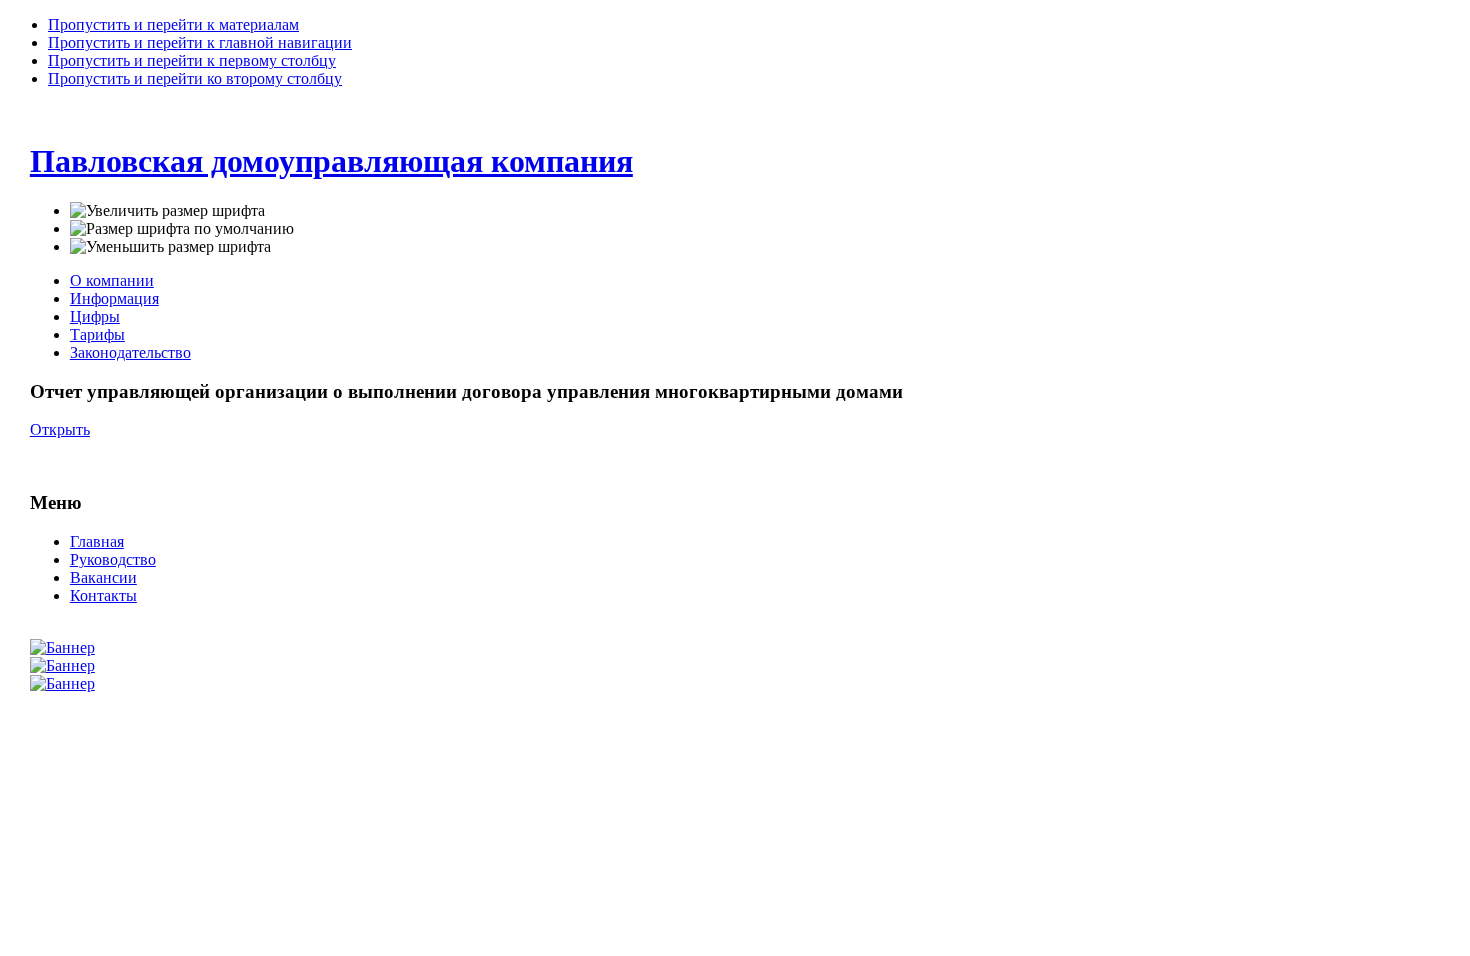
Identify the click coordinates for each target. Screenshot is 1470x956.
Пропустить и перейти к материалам (173, 24)
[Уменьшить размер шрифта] (170, 247)
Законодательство (130, 352)
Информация (114, 298)
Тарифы (97, 334)
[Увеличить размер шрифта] (167, 211)
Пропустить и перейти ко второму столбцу (195, 78)
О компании (112, 280)
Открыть (60, 429)
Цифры (95, 316)
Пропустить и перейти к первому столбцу (192, 60)
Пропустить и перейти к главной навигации (200, 42)
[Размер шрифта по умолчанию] (182, 229)
